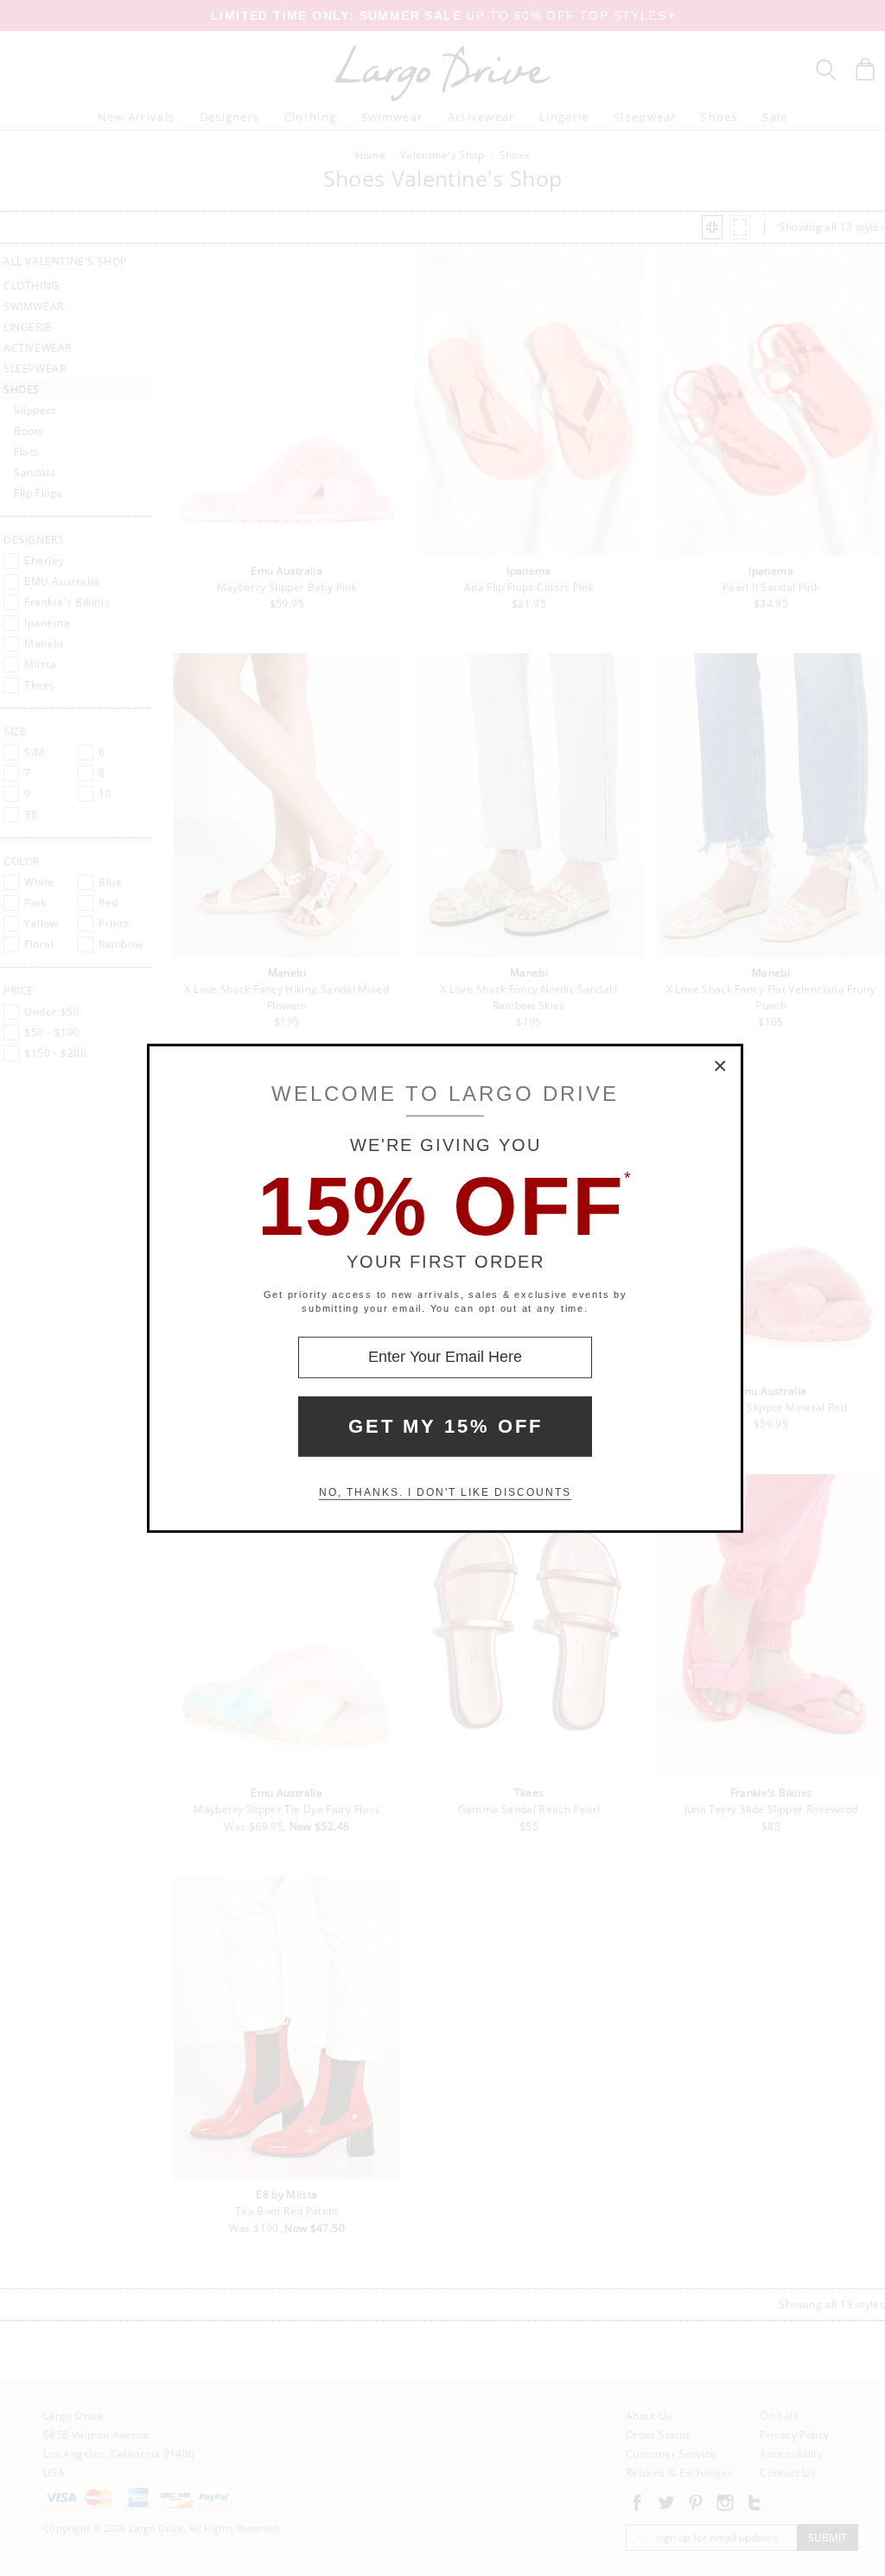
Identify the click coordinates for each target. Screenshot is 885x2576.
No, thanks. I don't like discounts (445, 1492)
